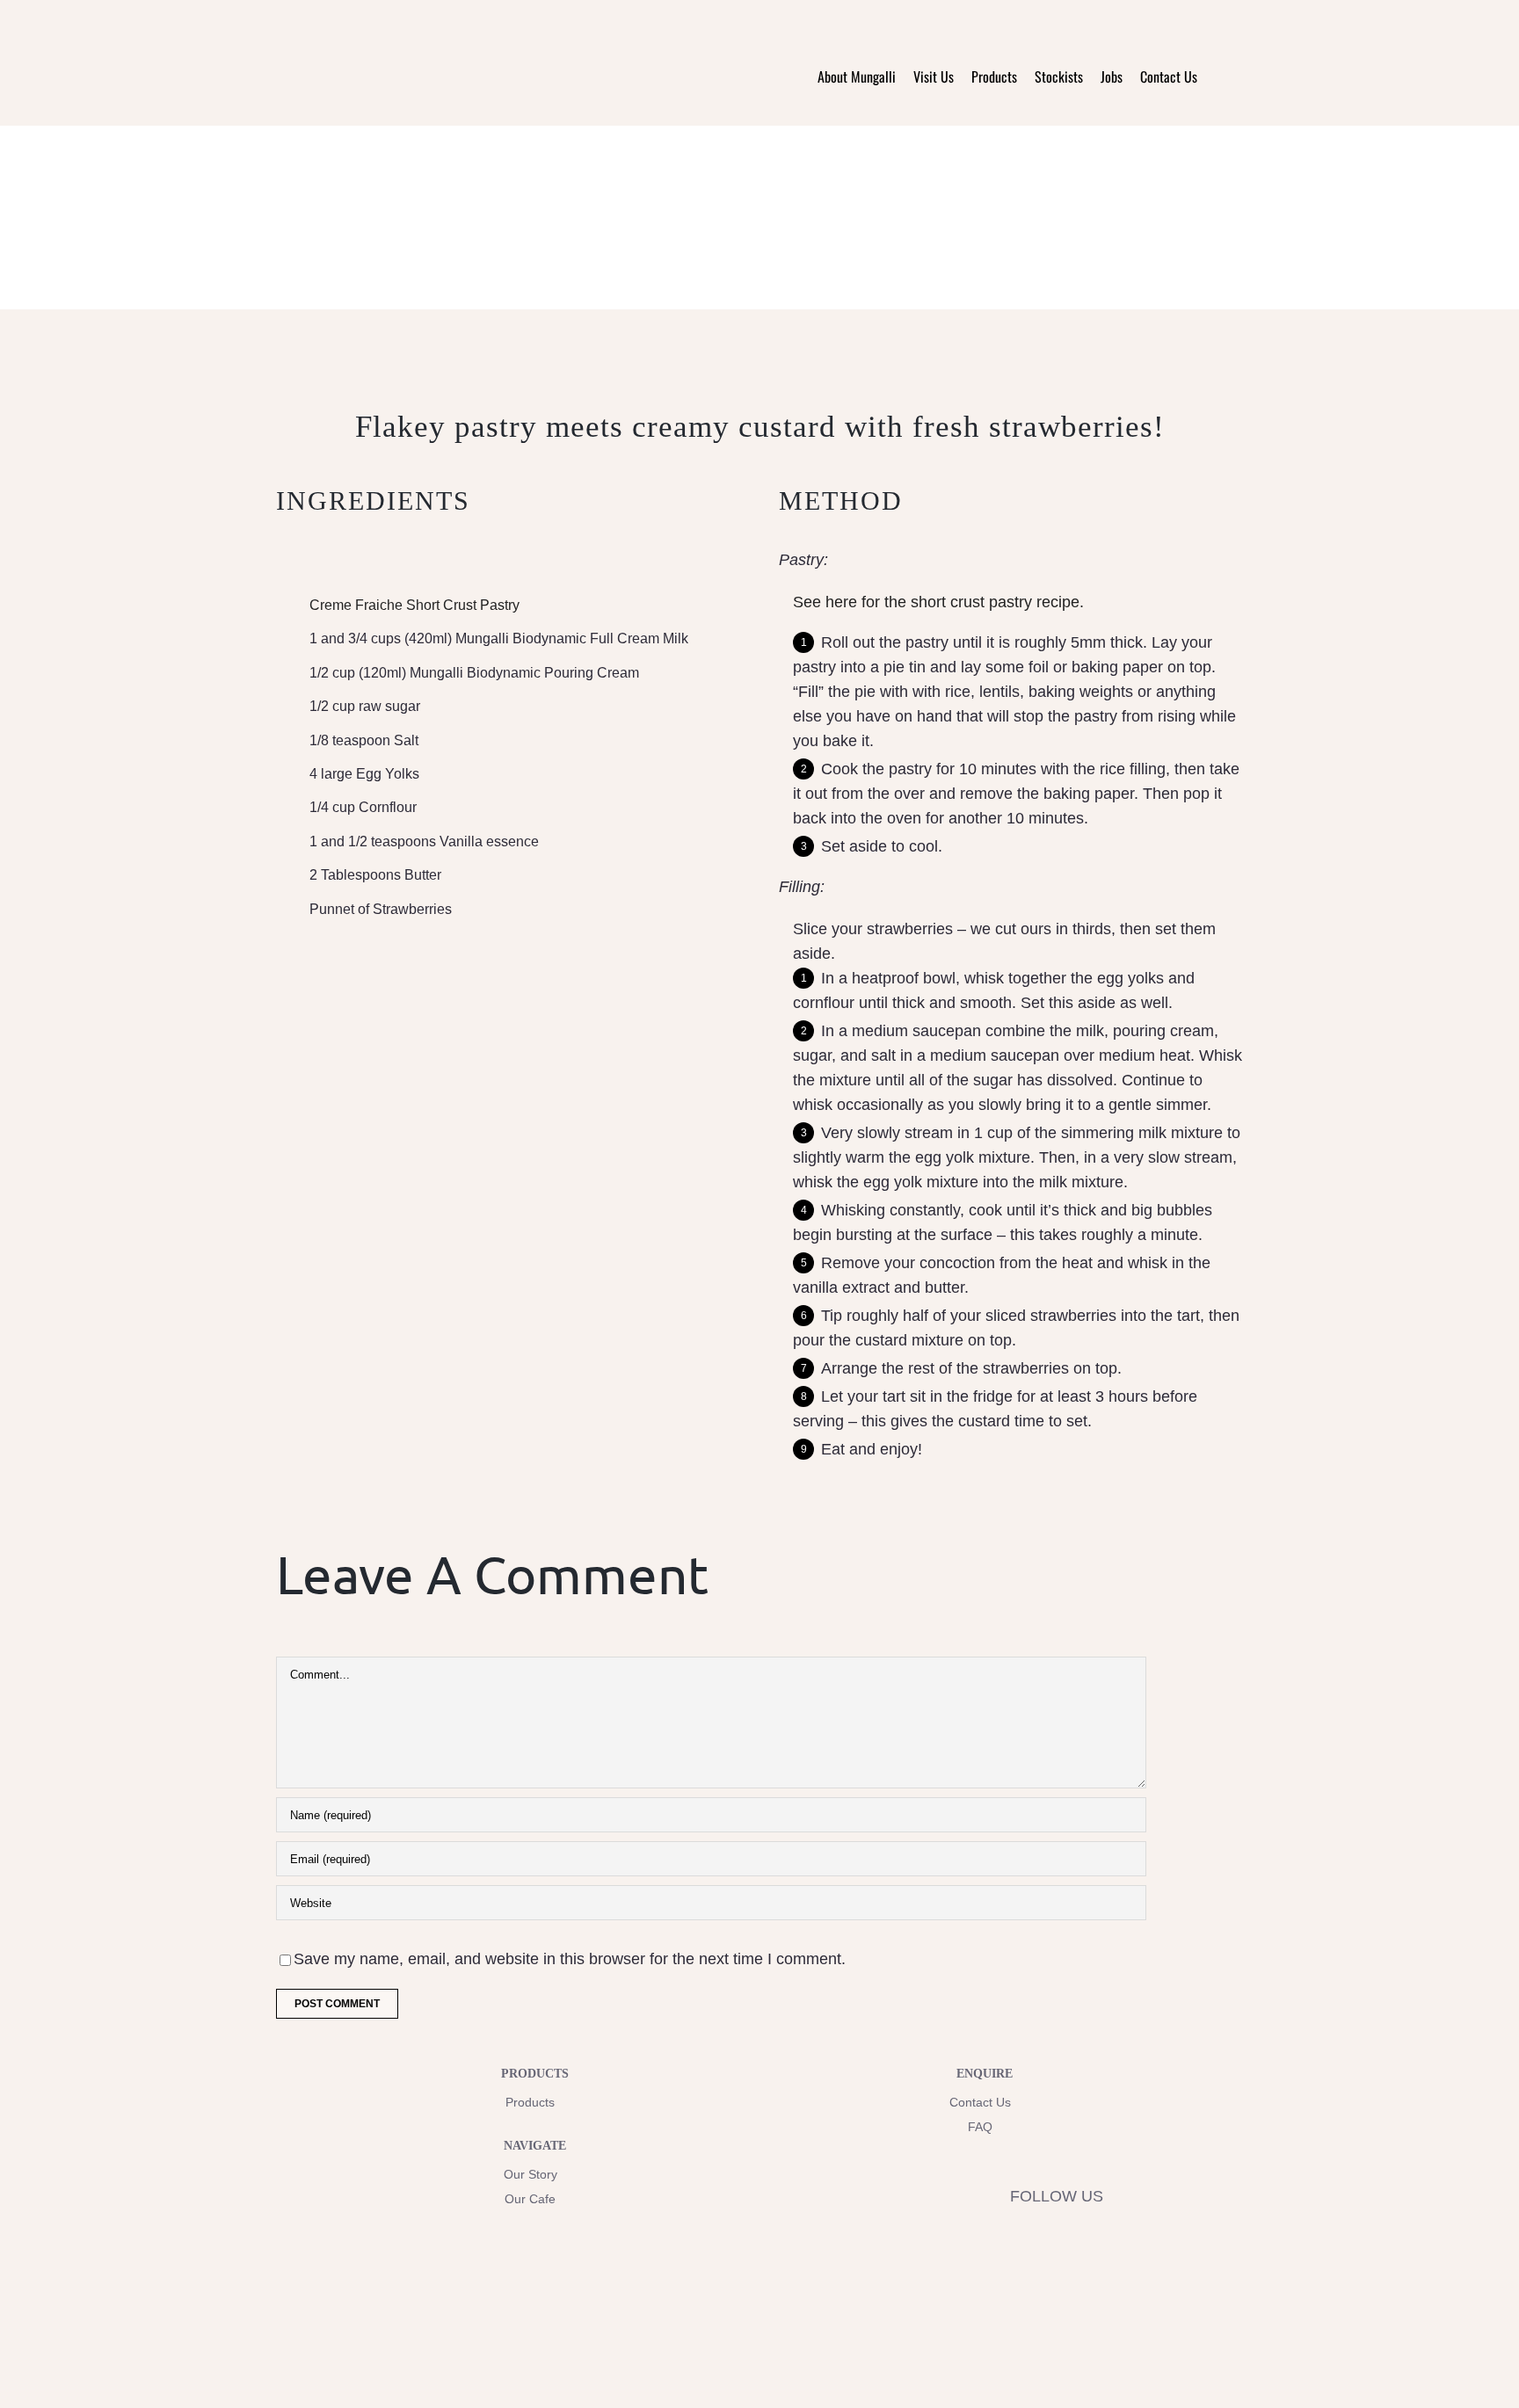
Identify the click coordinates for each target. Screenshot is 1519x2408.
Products (530, 2102)
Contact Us (980, 2102)
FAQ (980, 2127)
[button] (1220, 76)
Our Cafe (530, 2199)
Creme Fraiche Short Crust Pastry (414, 605)
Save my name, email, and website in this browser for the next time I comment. (570, 1959)
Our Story (531, 2174)
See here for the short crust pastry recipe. (938, 602)
